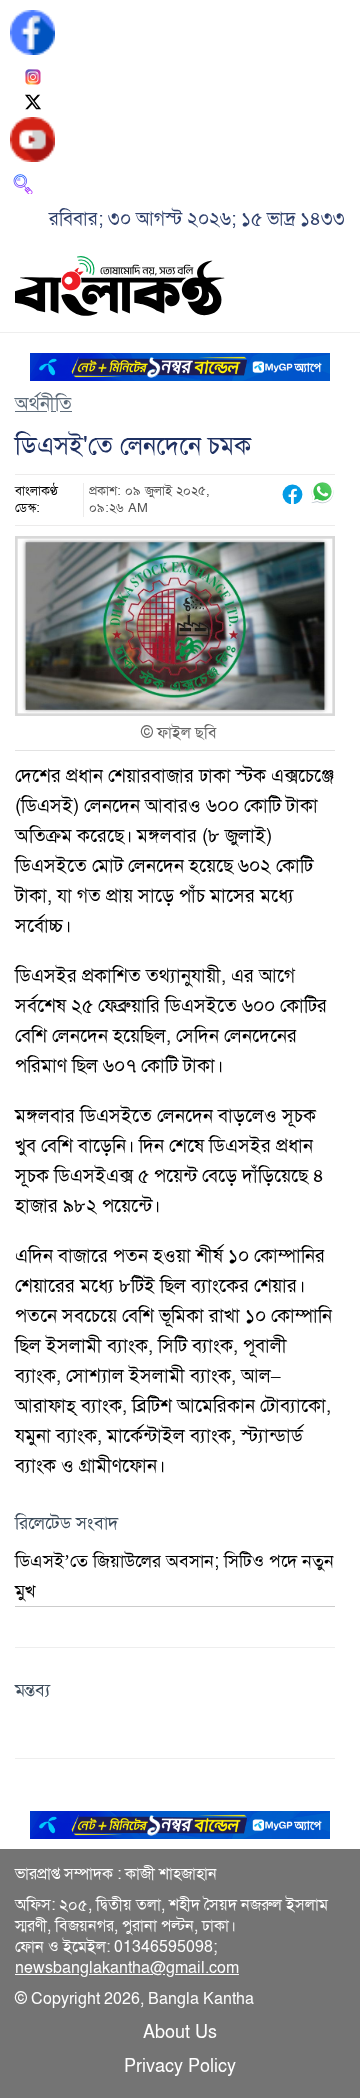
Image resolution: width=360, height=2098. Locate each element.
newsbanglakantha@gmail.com (127, 1968)
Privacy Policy (180, 2066)
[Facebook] (32, 30)
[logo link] (120, 289)
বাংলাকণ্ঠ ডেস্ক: (36, 499)
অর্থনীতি (43, 403)
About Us (180, 2032)
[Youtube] (32, 137)
